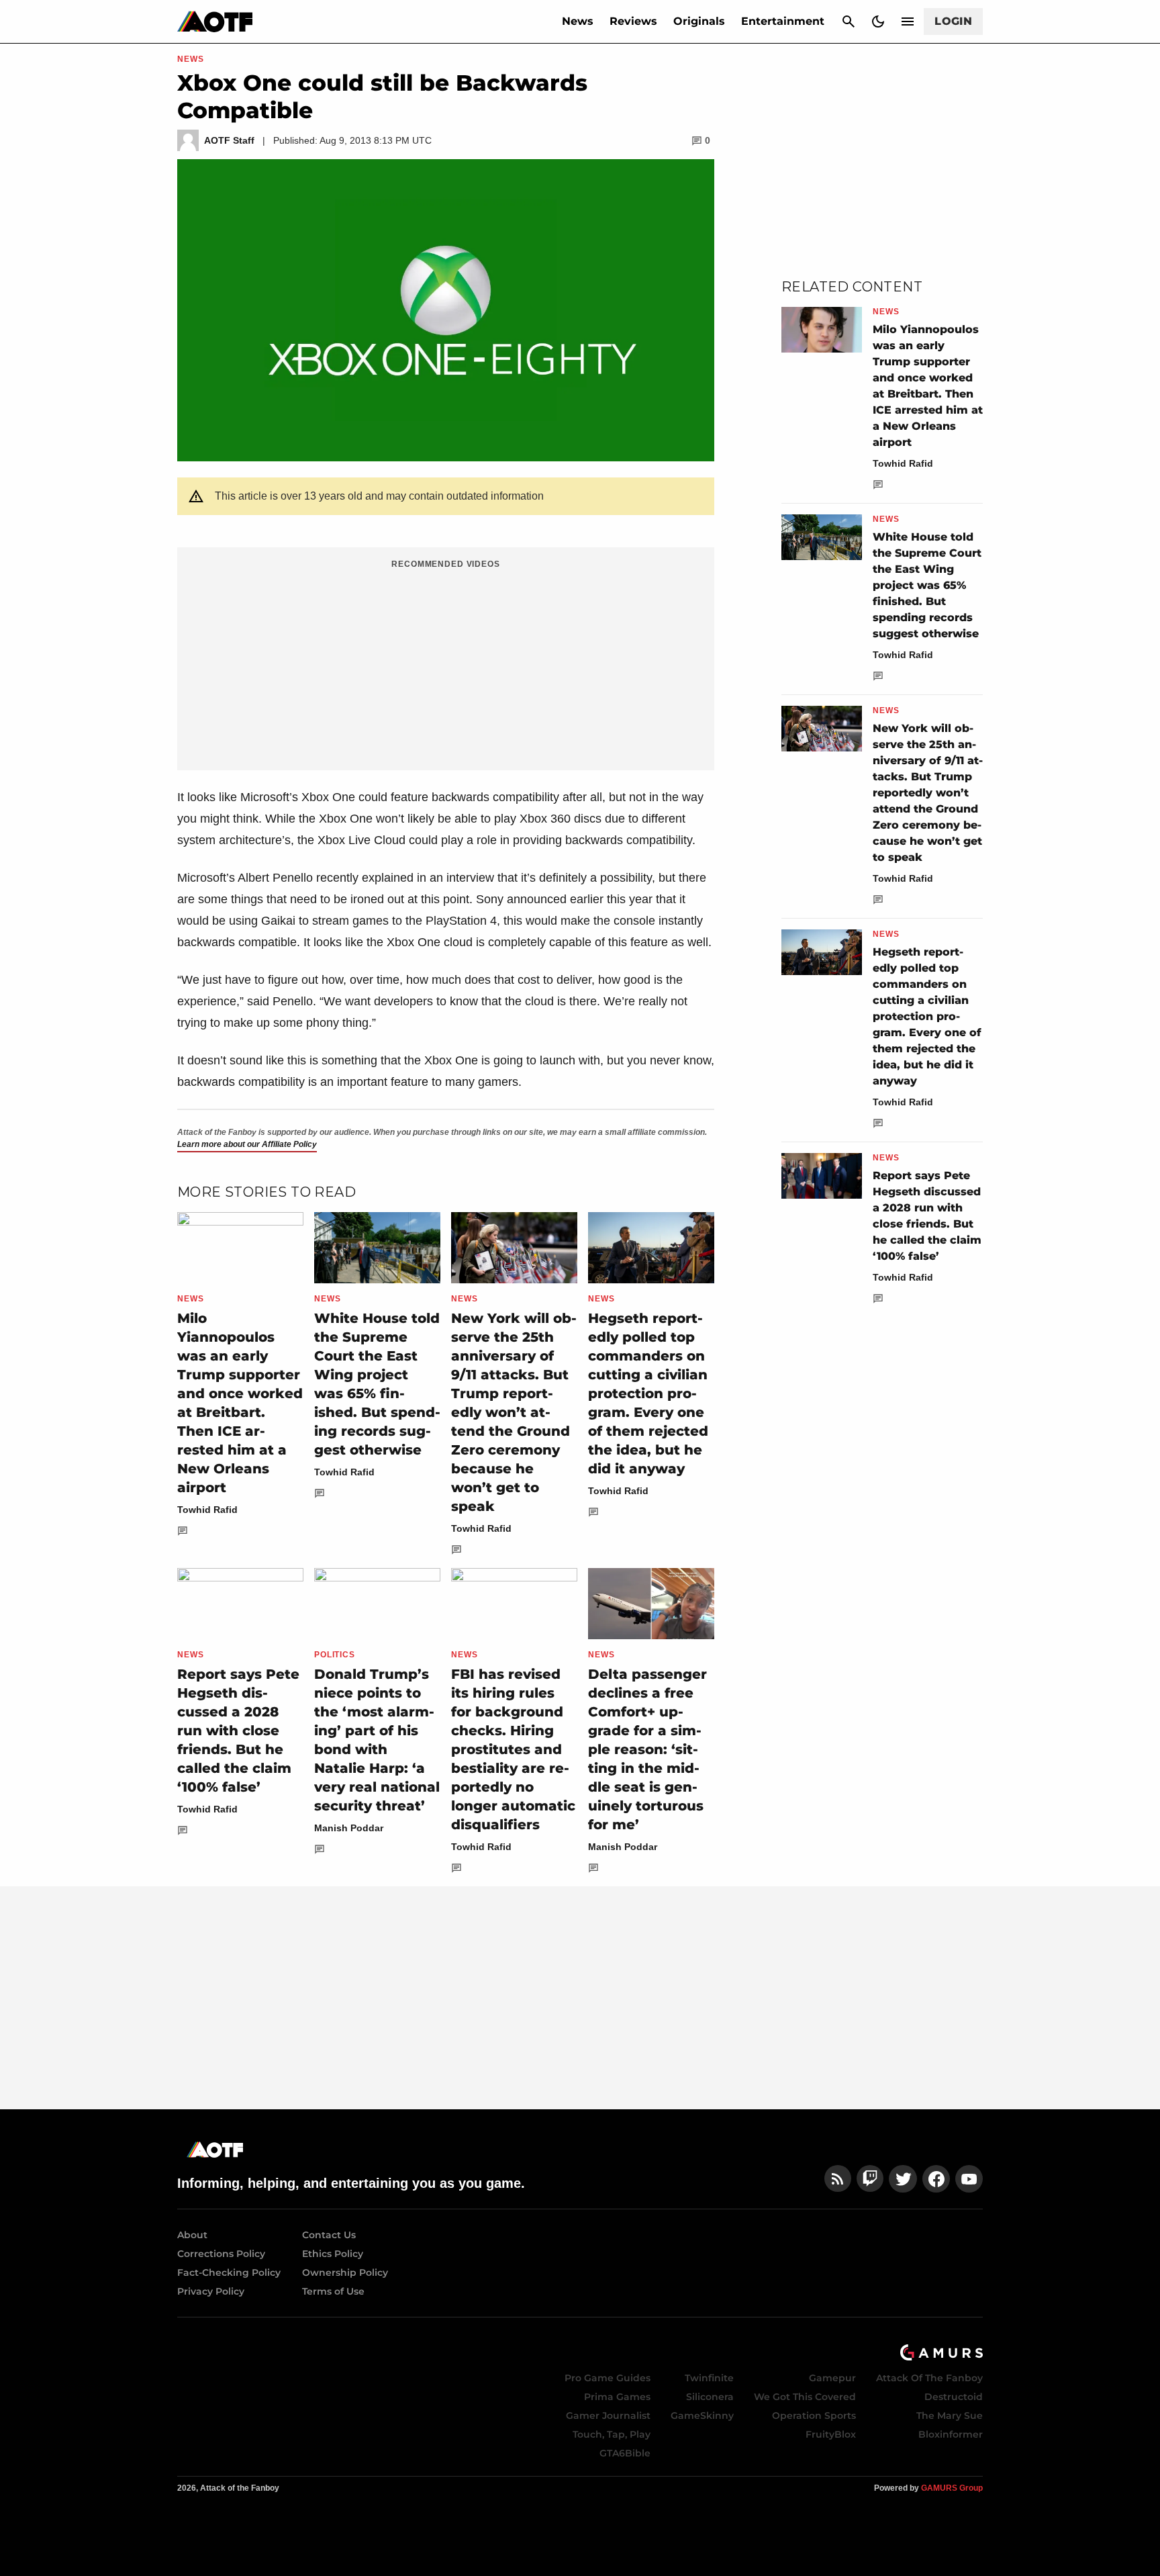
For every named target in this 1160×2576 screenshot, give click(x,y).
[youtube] (969, 2179)
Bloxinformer (951, 2434)
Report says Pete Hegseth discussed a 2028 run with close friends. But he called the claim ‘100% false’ (238, 1731)
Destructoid (954, 2397)
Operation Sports (814, 2416)
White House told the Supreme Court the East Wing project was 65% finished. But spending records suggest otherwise (927, 585)
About (192, 2235)
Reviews (633, 21)
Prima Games (617, 2397)
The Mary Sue (950, 2416)
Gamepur (832, 2378)
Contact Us (329, 2235)
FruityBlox (831, 2434)
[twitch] (870, 2179)
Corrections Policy (221, 2254)
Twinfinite (709, 2378)
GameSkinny (702, 2416)
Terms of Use (333, 2291)
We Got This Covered (805, 2397)
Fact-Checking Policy (229, 2272)
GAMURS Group (952, 2488)
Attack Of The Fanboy (929, 2378)
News (578, 21)
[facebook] (936, 2179)
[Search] (849, 21)
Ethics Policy (333, 2254)
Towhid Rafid (207, 1510)
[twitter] (903, 2179)
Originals (699, 21)
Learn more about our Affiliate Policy (247, 1144)
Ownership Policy (345, 2272)
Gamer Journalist (608, 2416)
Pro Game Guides (608, 2378)
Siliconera (710, 2397)
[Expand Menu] (908, 21)
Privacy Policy (211, 2291)
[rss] (838, 2179)
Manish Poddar (349, 1828)
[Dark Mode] (878, 21)
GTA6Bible (625, 2453)
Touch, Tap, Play (612, 2434)
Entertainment (783, 21)
